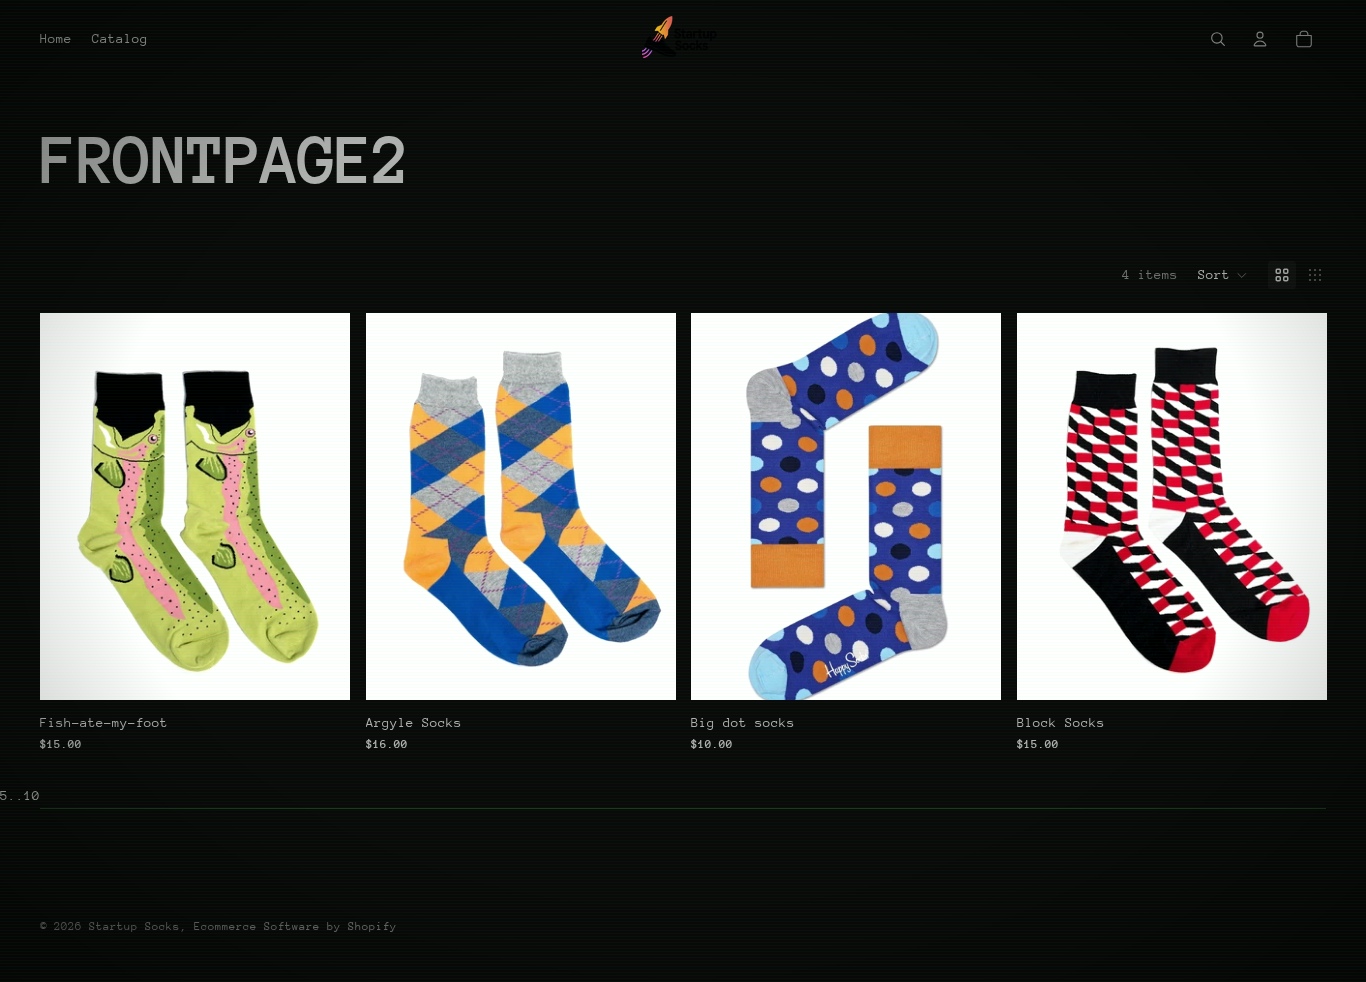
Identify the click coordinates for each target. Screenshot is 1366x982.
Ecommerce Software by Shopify (295, 926)
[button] (1223, 275)
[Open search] (1218, 39)
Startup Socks (134, 926)
